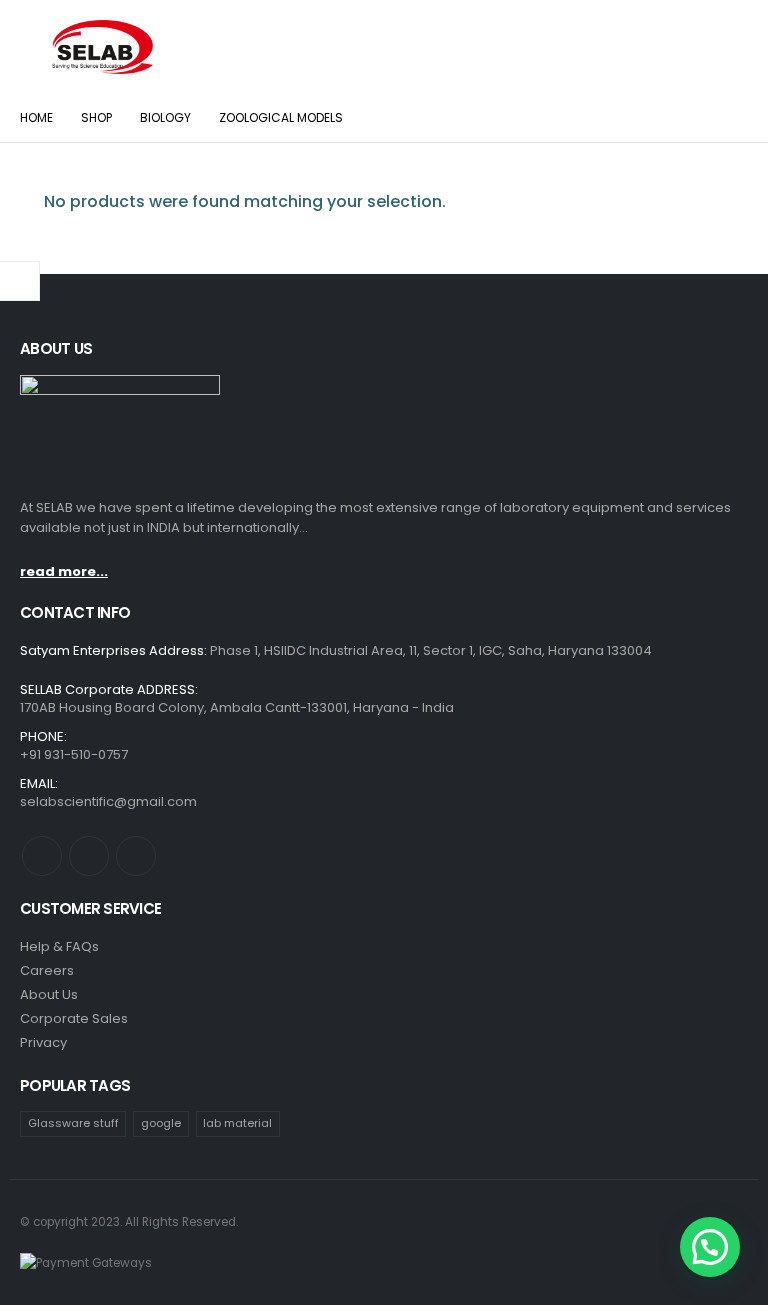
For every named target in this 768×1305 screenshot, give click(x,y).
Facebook (42, 856)
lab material (237, 1123)
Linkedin (136, 856)
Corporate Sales (74, 1018)
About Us (49, 994)
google (161, 1123)
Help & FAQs (59, 946)
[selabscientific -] (102, 47)
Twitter (89, 856)
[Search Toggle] (728, 47)
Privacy (43, 1042)
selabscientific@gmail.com (108, 801)
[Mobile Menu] (34, 47)
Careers (47, 970)
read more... (64, 571)
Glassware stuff (73, 1123)
